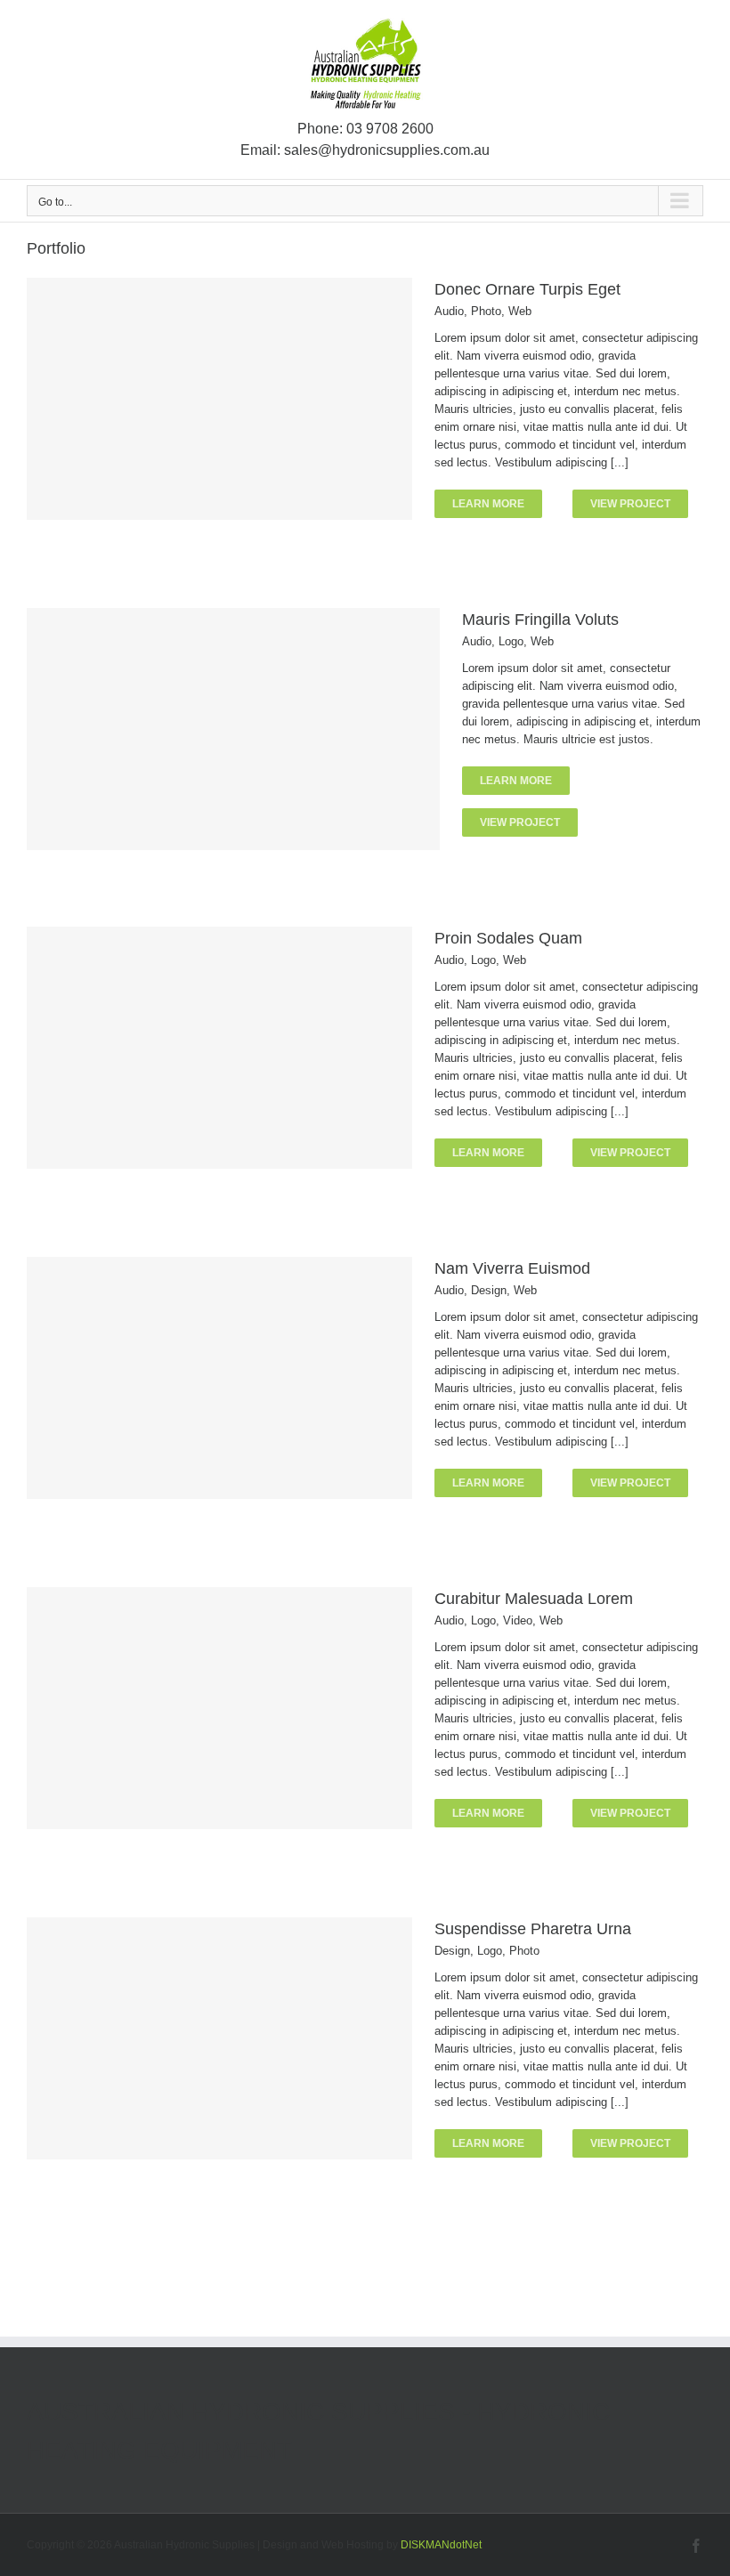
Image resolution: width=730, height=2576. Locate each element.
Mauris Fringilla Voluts (540, 620)
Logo (511, 641)
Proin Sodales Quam (508, 938)
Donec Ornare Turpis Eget (527, 289)
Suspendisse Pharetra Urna (533, 1929)
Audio (449, 311)
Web (520, 311)
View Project (630, 504)
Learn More (488, 504)
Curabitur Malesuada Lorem (534, 1599)
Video (518, 1620)
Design (489, 1290)
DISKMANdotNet (441, 2545)
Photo (486, 311)
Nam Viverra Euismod (512, 1268)
